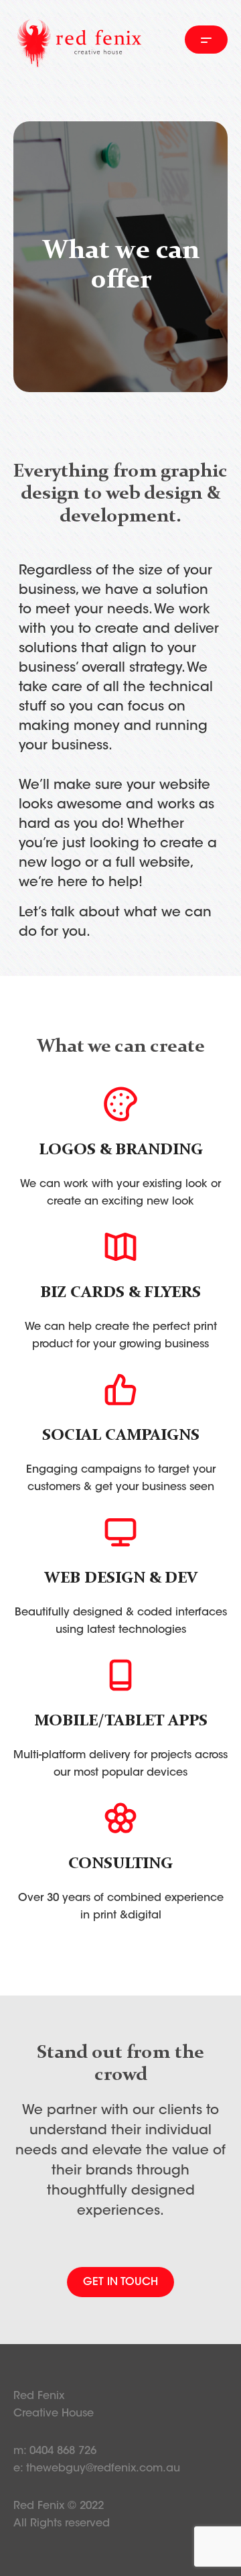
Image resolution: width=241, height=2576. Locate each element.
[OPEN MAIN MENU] (206, 40)
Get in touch (120, 2282)
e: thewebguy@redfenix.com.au (97, 2469)
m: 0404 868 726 (55, 2451)
